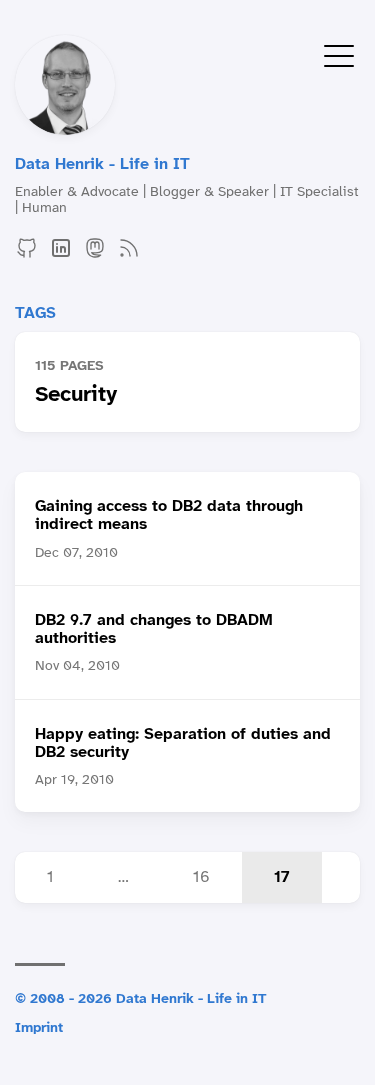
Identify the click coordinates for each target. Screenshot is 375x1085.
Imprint (39, 1027)
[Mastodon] (95, 254)
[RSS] (129, 254)
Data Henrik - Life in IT (102, 163)
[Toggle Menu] (339, 54)
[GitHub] (27, 254)
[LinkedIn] (61, 254)
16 (201, 876)
